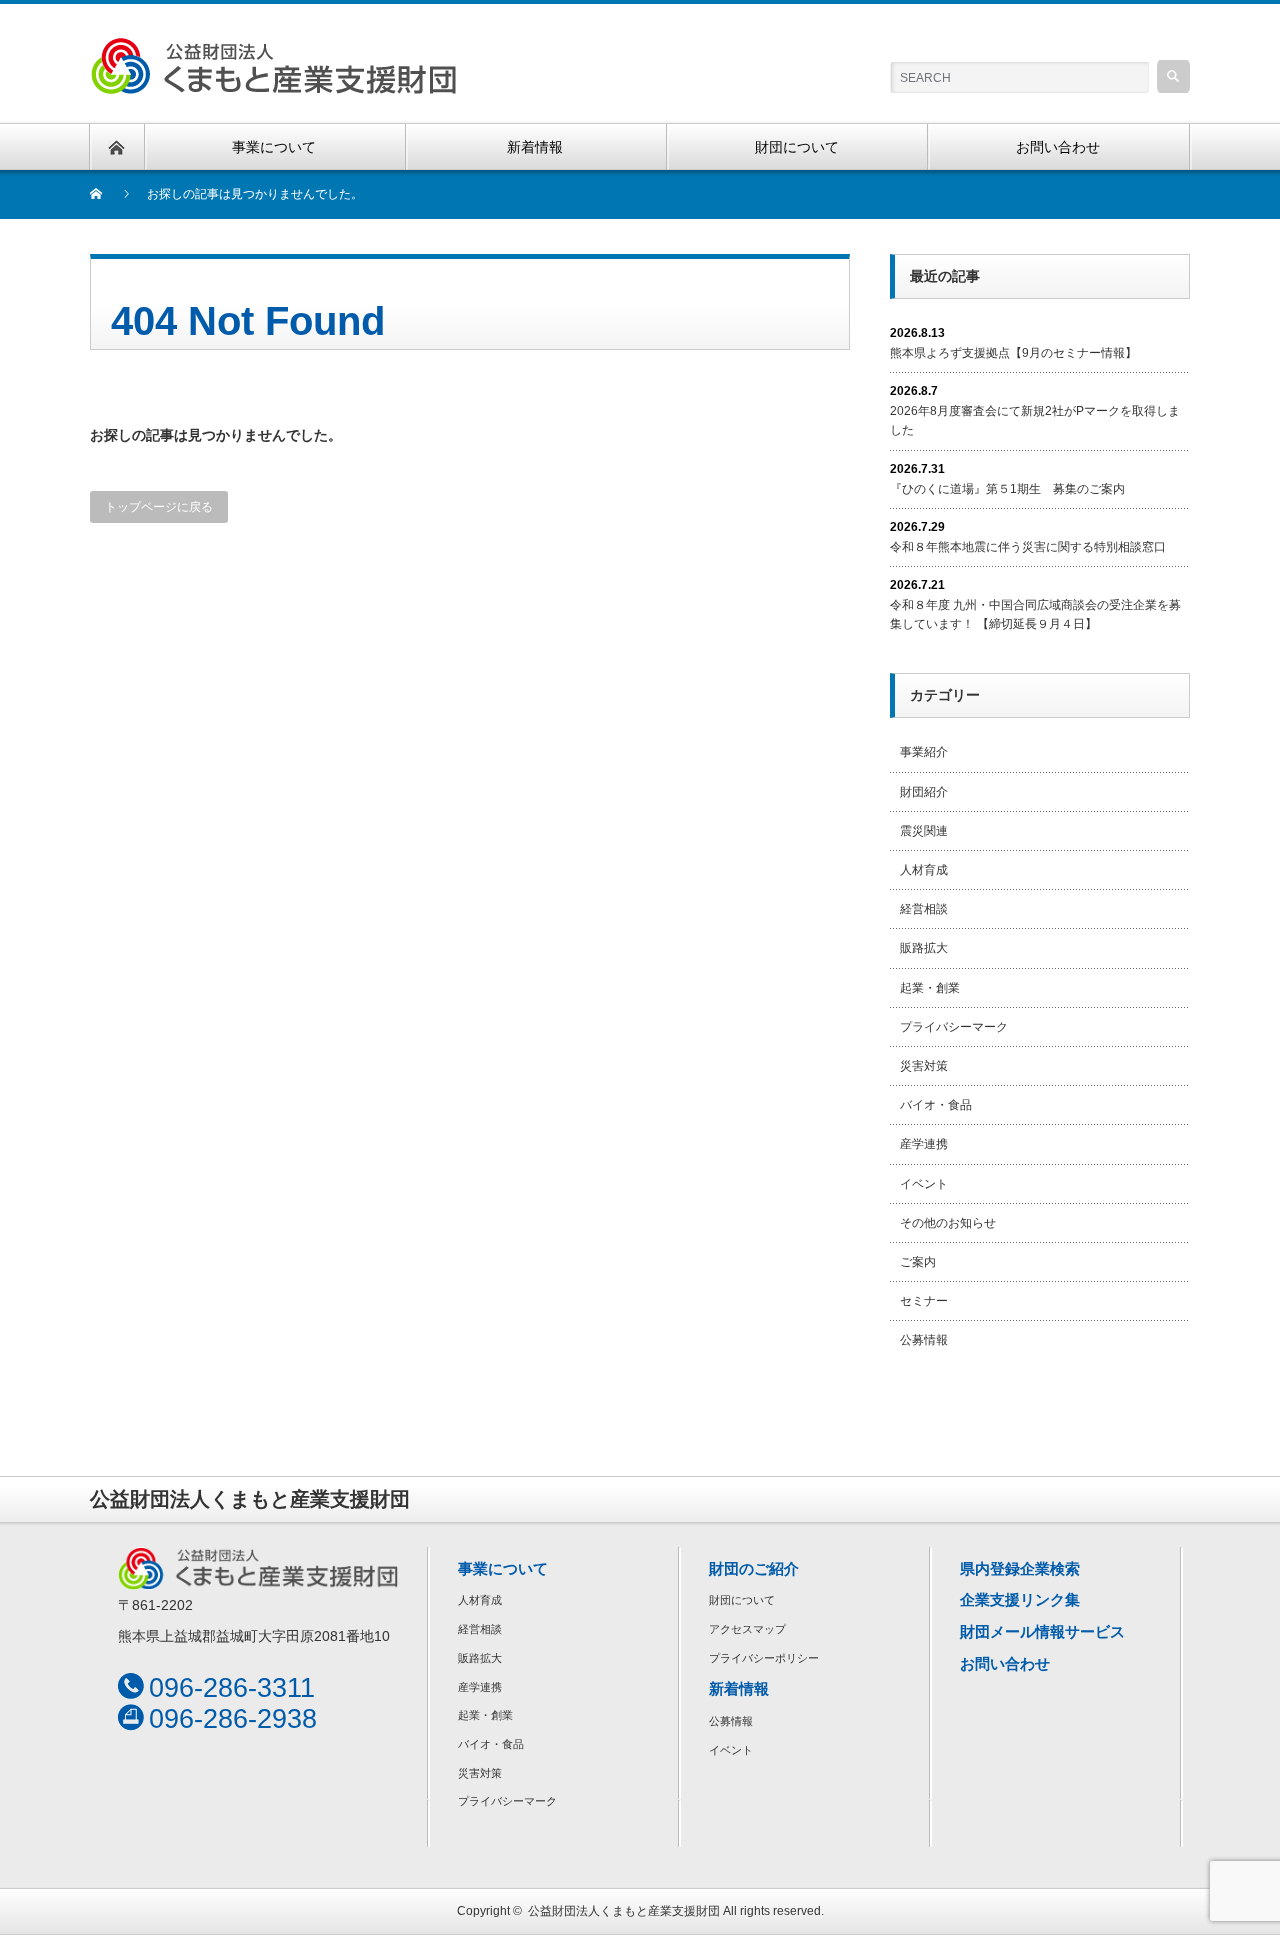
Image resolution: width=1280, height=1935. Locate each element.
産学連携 (924, 1144)
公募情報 (924, 1340)
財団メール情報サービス (1042, 1631)
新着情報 (739, 1688)
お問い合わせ (1005, 1663)
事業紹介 (924, 752)
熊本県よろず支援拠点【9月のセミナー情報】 (1013, 353)
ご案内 (918, 1262)
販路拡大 (924, 948)
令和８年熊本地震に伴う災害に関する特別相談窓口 (1028, 547)
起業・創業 (930, 988)
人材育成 (924, 870)
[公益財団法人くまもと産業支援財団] (273, 48)
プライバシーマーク (954, 1027)
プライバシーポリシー (764, 1658)
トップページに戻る (159, 507)
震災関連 (924, 831)
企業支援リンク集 (1020, 1599)
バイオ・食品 (936, 1105)
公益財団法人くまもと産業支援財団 (624, 1911)
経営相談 (924, 909)
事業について (503, 1568)
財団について (742, 1600)
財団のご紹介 (754, 1568)
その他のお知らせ (948, 1223)
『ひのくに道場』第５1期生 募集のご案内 (1007, 489)
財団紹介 (924, 792)
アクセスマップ (747, 1629)
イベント (924, 1184)
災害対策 (924, 1066)
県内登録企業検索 (1020, 1568)
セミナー (924, 1301)
